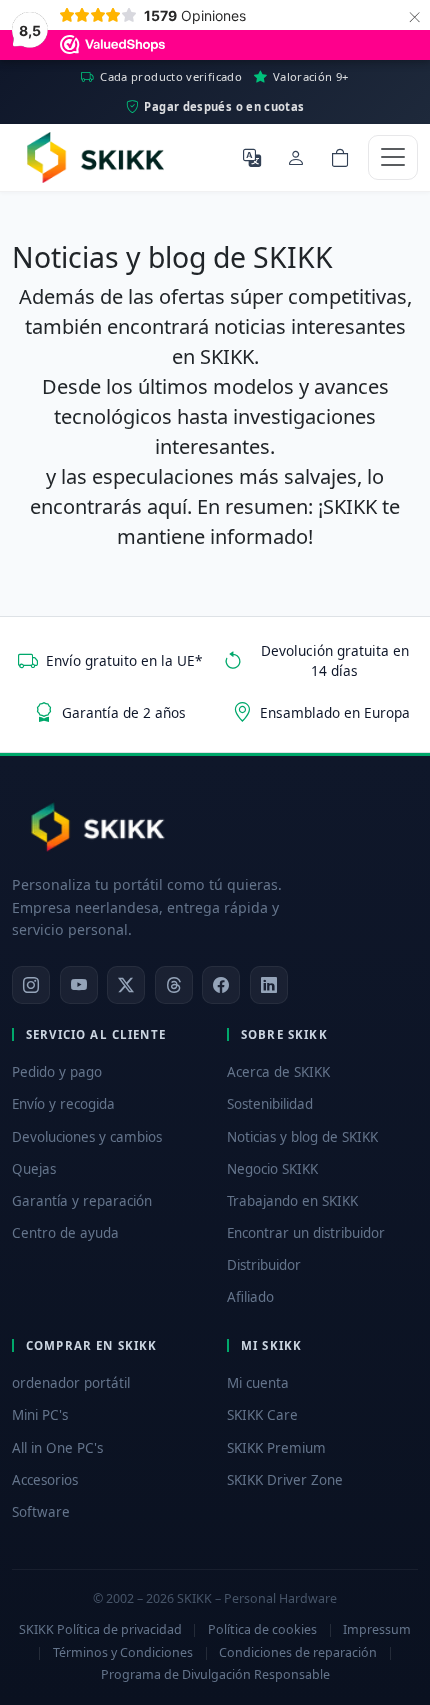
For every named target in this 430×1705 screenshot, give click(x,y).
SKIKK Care (262, 1415)
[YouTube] (79, 985)
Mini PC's (40, 1415)
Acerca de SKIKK (278, 1072)
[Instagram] (31, 985)
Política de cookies (262, 1629)
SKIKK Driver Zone (285, 1480)
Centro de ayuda (65, 1233)
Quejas (34, 1169)
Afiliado (250, 1297)
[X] (126, 985)
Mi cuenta (258, 1383)
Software (41, 1512)
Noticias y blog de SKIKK (302, 1137)
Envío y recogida (63, 1104)
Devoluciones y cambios (87, 1137)
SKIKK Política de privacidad (100, 1629)
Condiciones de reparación (298, 1652)
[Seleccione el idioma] (252, 157)
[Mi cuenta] (296, 157)
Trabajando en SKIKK (292, 1201)
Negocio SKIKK (272, 1169)
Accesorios (45, 1480)
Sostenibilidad (270, 1104)
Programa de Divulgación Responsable (215, 1674)
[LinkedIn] (269, 985)
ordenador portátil (71, 1383)
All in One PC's (57, 1448)
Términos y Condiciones (123, 1652)
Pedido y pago (57, 1072)
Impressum (377, 1629)
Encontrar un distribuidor (306, 1233)
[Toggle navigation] (393, 157)
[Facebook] (221, 985)
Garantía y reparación (82, 1201)
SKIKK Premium (276, 1448)
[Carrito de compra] (340, 157)
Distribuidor (264, 1265)
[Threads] (174, 985)
